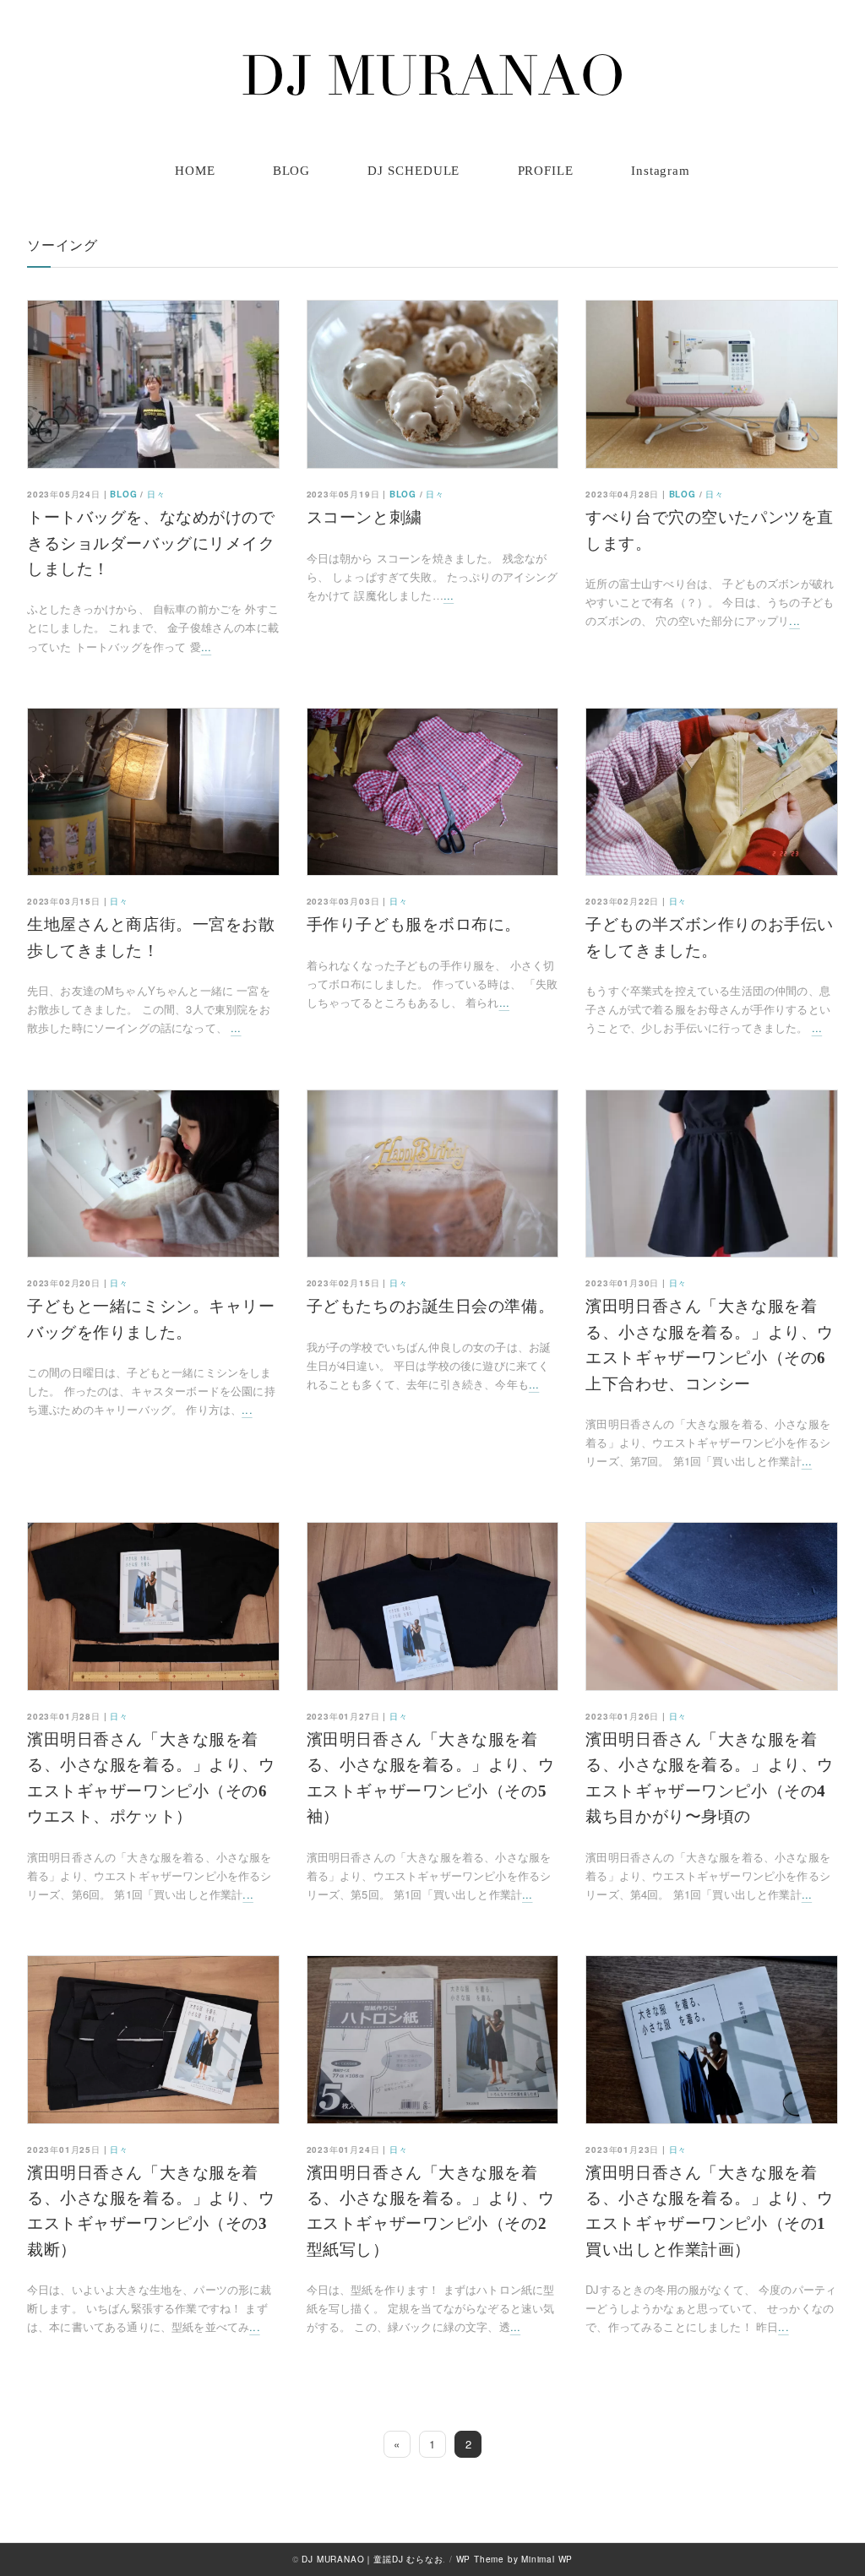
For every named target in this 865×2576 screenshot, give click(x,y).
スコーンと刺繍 (364, 517)
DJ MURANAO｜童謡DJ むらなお (372, 2559)
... (206, 647)
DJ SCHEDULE (413, 171)
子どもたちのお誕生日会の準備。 (431, 1306)
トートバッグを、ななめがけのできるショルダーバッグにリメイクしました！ (151, 543)
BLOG (292, 171)
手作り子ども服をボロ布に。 (414, 924)
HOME (195, 171)
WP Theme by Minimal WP (515, 2559)
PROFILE (546, 171)
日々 (156, 494)
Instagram (661, 171)
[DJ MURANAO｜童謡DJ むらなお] (432, 75)
